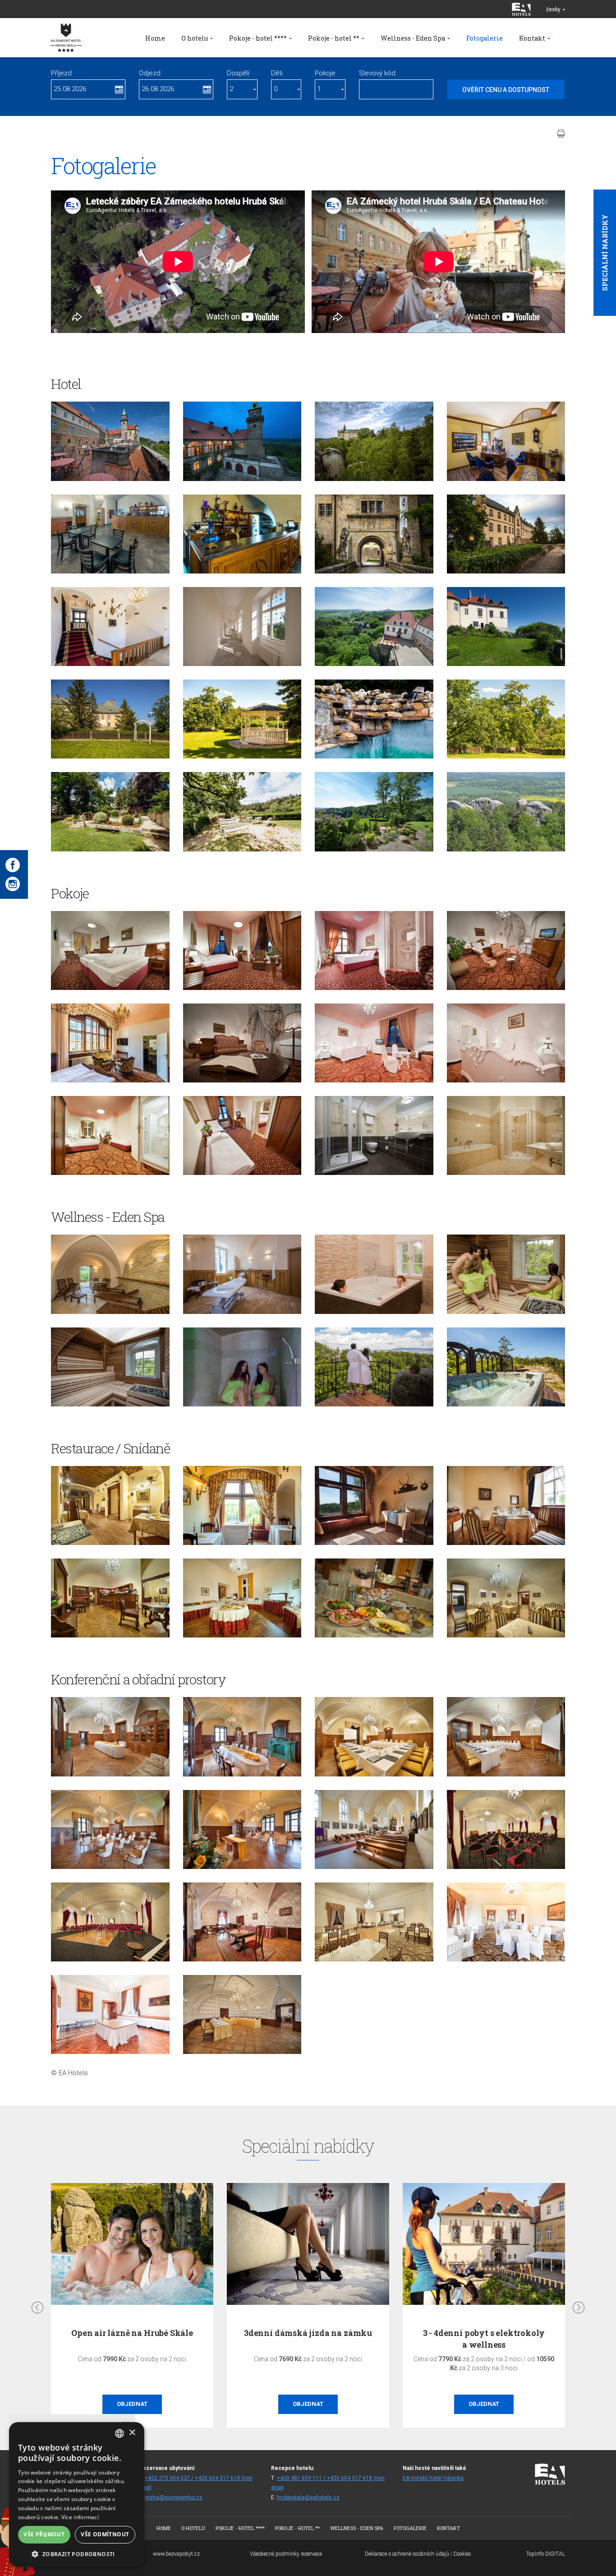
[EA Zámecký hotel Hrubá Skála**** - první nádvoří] (506, 534)
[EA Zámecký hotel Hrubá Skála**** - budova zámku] (110, 441)
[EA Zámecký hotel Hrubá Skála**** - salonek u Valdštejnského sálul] (110, 2014)
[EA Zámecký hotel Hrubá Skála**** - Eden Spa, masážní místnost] (242, 1274)
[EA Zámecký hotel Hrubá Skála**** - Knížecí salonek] (374, 1737)
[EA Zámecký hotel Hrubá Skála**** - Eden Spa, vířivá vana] (374, 1274)
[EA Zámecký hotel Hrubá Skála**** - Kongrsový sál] (506, 1829)
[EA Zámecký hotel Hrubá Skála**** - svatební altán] (242, 719)
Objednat (132, 2404)
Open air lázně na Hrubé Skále (132, 2333)
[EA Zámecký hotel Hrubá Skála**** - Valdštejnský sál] (374, 1922)
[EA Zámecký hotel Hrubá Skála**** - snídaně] (242, 1598)
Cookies (462, 2554)
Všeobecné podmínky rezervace (286, 2554)
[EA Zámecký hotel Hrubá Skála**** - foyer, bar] (242, 534)
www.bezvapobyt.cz (176, 2554)
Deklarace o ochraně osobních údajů (407, 2554)
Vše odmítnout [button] (105, 2534)
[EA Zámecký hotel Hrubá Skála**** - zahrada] (506, 719)
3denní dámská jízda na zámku (308, 2333)
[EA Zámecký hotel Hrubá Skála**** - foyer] (110, 534)
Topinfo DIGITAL (546, 2554)
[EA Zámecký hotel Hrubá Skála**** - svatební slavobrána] (110, 719)
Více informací (80, 2517)
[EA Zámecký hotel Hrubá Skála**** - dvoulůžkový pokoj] (110, 950)
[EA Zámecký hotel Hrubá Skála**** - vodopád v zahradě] (374, 719)
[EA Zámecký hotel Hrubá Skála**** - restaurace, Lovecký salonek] (110, 1505)
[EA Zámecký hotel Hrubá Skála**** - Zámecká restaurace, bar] (110, 1598)
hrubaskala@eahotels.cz (308, 2497)
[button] (77, 2554)
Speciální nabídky (605, 253)
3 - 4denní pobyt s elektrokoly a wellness (484, 2338)
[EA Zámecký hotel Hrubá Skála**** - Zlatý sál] (242, 2014)
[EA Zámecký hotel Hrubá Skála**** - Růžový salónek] (242, 1922)
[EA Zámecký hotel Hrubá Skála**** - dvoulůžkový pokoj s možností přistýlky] (374, 1043)
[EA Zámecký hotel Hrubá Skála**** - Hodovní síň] (110, 1737)
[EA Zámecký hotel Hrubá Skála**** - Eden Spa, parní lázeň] (242, 1367)
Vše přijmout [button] (44, 2534)
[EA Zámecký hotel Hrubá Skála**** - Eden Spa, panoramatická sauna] (506, 1274)
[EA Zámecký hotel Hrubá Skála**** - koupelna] (374, 1135)
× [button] (132, 2433)
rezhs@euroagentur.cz (174, 2497)
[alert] (77, 2495)
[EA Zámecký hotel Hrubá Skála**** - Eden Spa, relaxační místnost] (110, 1274)
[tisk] (561, 134)
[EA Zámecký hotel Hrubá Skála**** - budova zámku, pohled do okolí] (374, 627)
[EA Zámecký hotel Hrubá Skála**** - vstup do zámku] (374, 534)
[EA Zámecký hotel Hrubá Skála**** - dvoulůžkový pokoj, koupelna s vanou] (506, 1135)
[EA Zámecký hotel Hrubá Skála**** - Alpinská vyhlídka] (506, 627)
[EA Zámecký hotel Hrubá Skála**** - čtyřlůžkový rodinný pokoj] (242, 1135)
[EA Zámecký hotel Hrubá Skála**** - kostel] (374, 1829)
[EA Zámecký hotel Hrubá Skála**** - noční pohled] (242, 441)
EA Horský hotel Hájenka (433, 2478)
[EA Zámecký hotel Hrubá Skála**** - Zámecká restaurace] (506, 1505)
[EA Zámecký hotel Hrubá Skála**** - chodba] (110, 627)
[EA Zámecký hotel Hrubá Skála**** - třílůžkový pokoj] (110, 1135)
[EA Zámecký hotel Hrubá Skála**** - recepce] (506, 441)
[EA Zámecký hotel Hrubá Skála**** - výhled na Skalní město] (506, 812)
